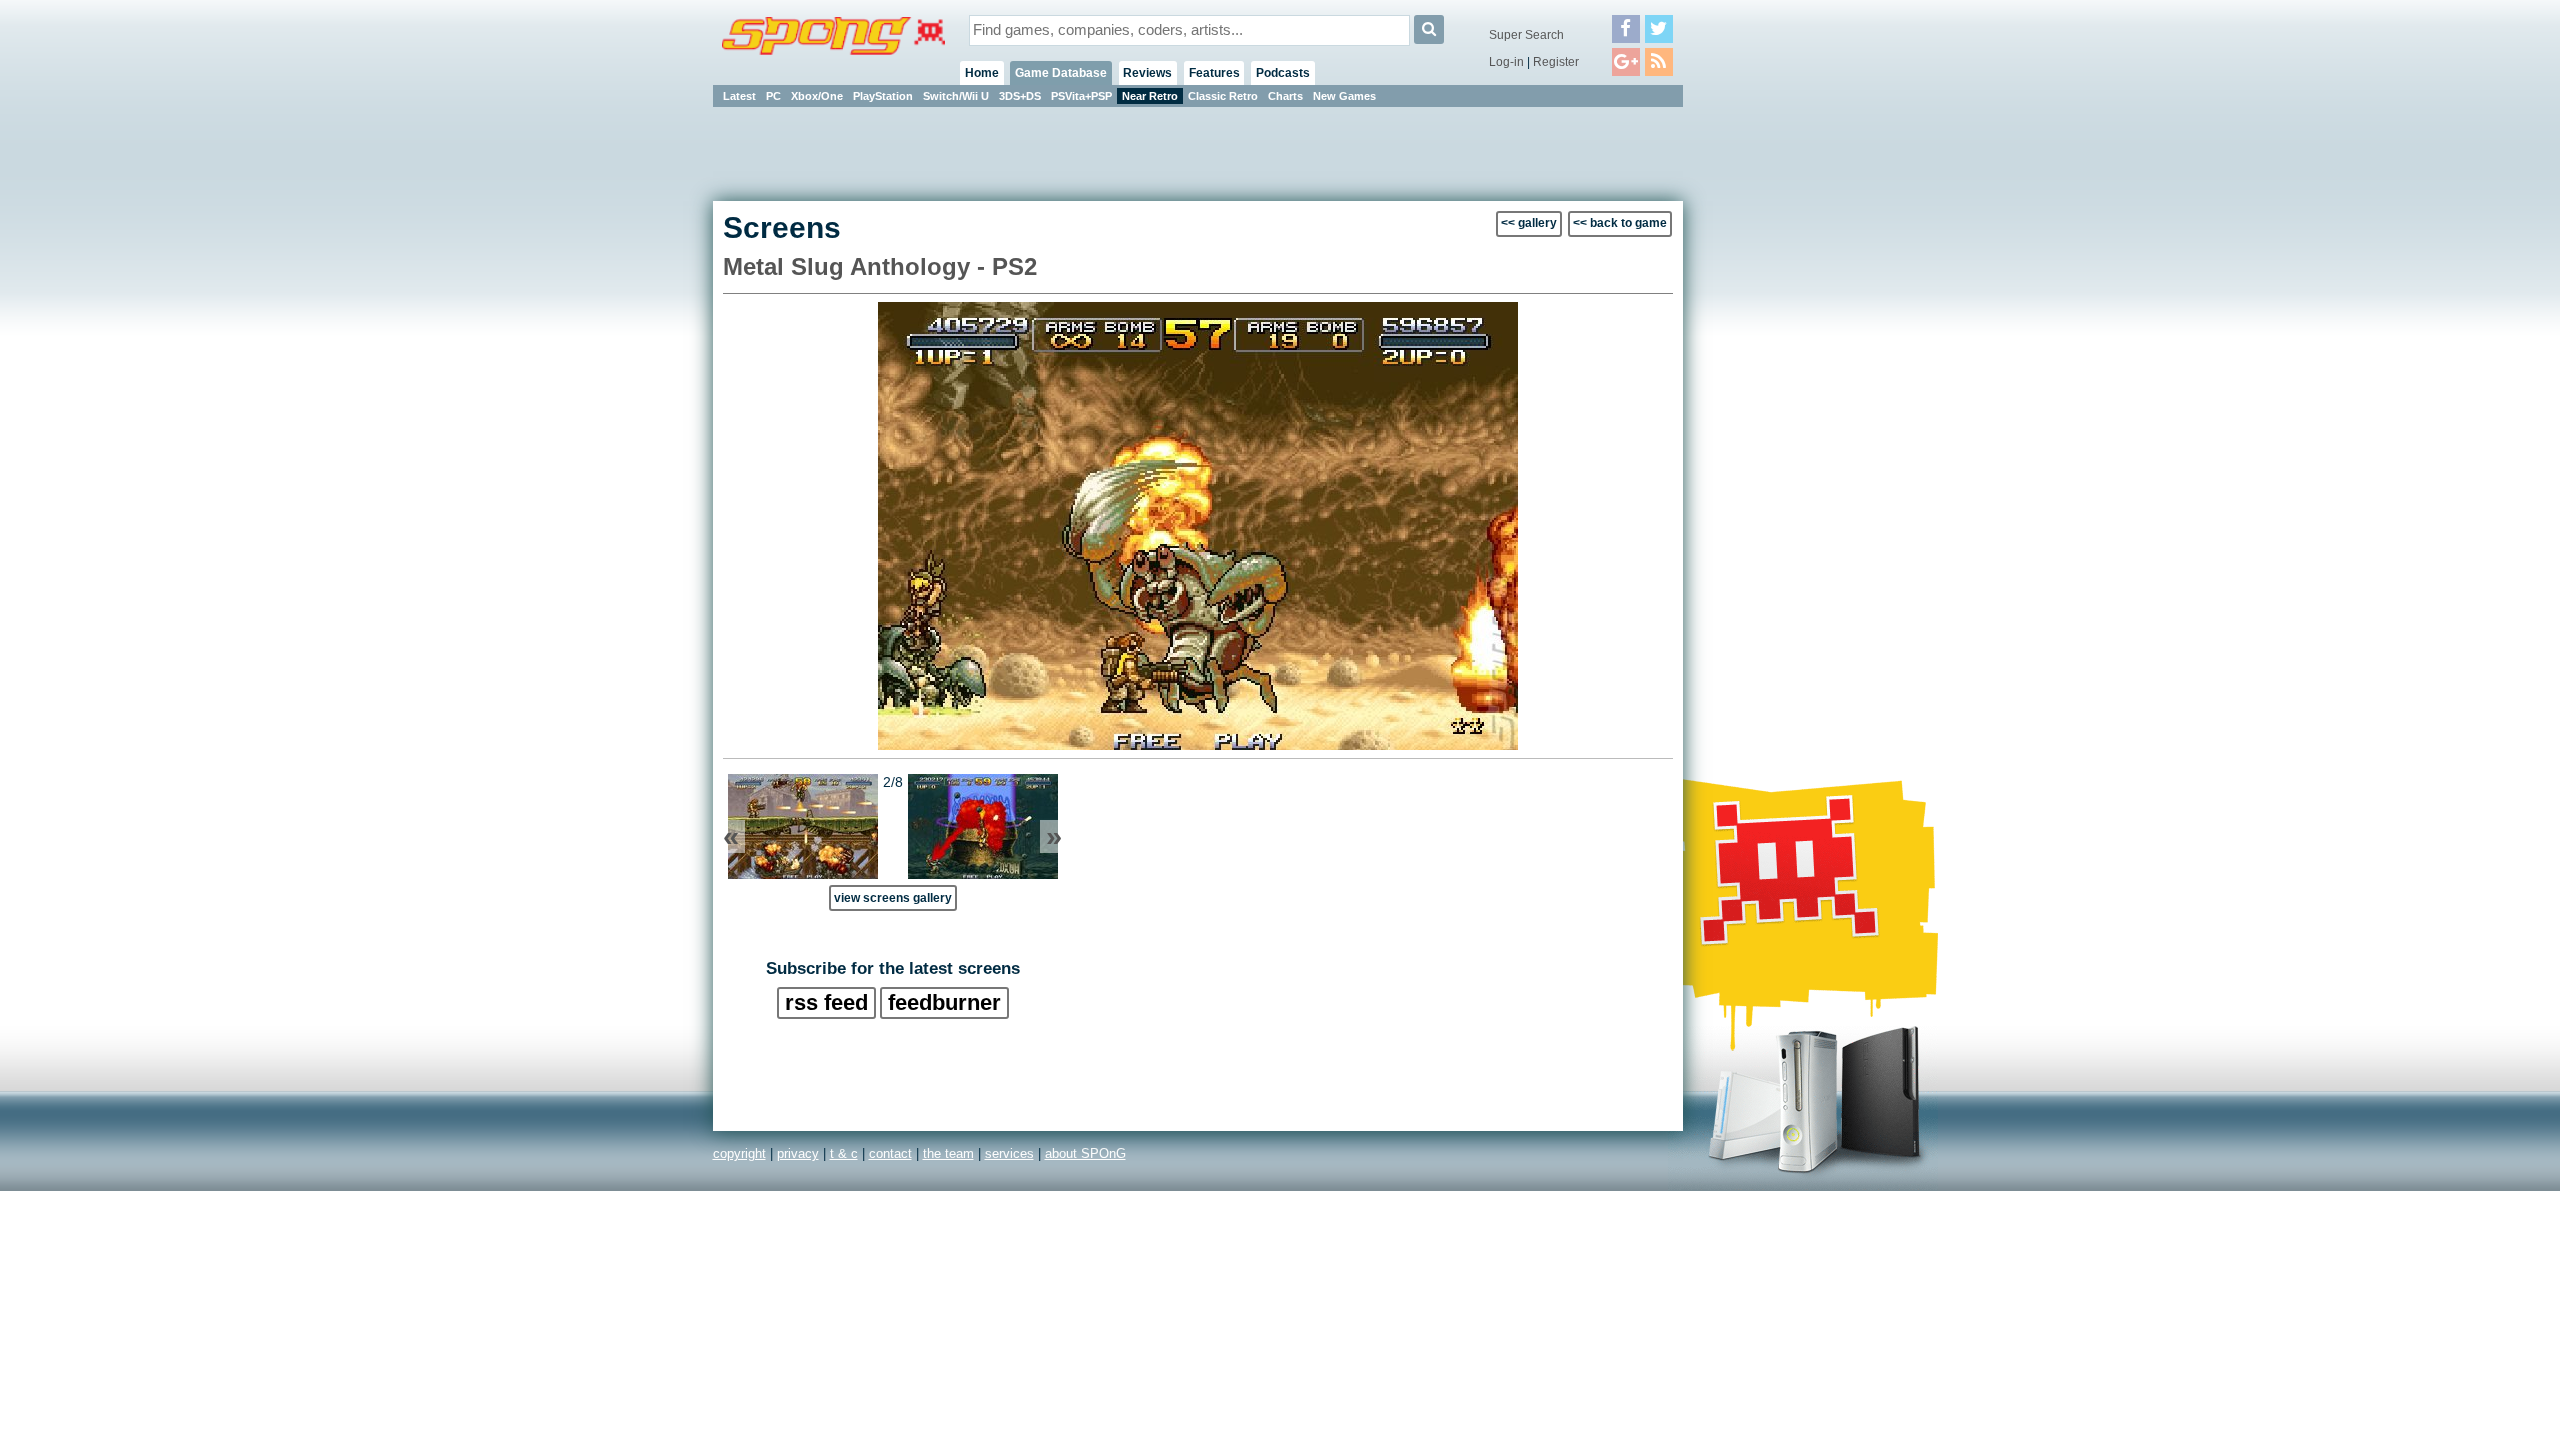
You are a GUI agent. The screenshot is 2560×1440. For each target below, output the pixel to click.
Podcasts (1283, 73)
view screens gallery (893, 897)
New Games (1344, 96)
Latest (739, 96)
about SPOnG (1085, 1153)
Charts (1285, 96)
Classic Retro (1223, 96)
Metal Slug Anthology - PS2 (880, 266)
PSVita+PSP (1081, 96)
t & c (844, 1153)
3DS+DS (1020, 96)
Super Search (1526, 35)
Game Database (1061, 73)
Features (1214, 73)
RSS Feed (826, 1002)
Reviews (1147, 73)
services (1009, 1153)
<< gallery (1529, 223)
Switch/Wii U (956, 96)
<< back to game (1620, 223)
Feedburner (944, 1002)
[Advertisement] (1773, 410)
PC (773, 96)
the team (948, 1153)
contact (890, 1153)
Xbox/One (817, 96)
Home (982, 73)
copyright (739, 1153)
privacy (798, 1153)
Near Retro (1150, 96)
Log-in (1506, 62)
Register (1556, 62)
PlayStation (883, 96)
